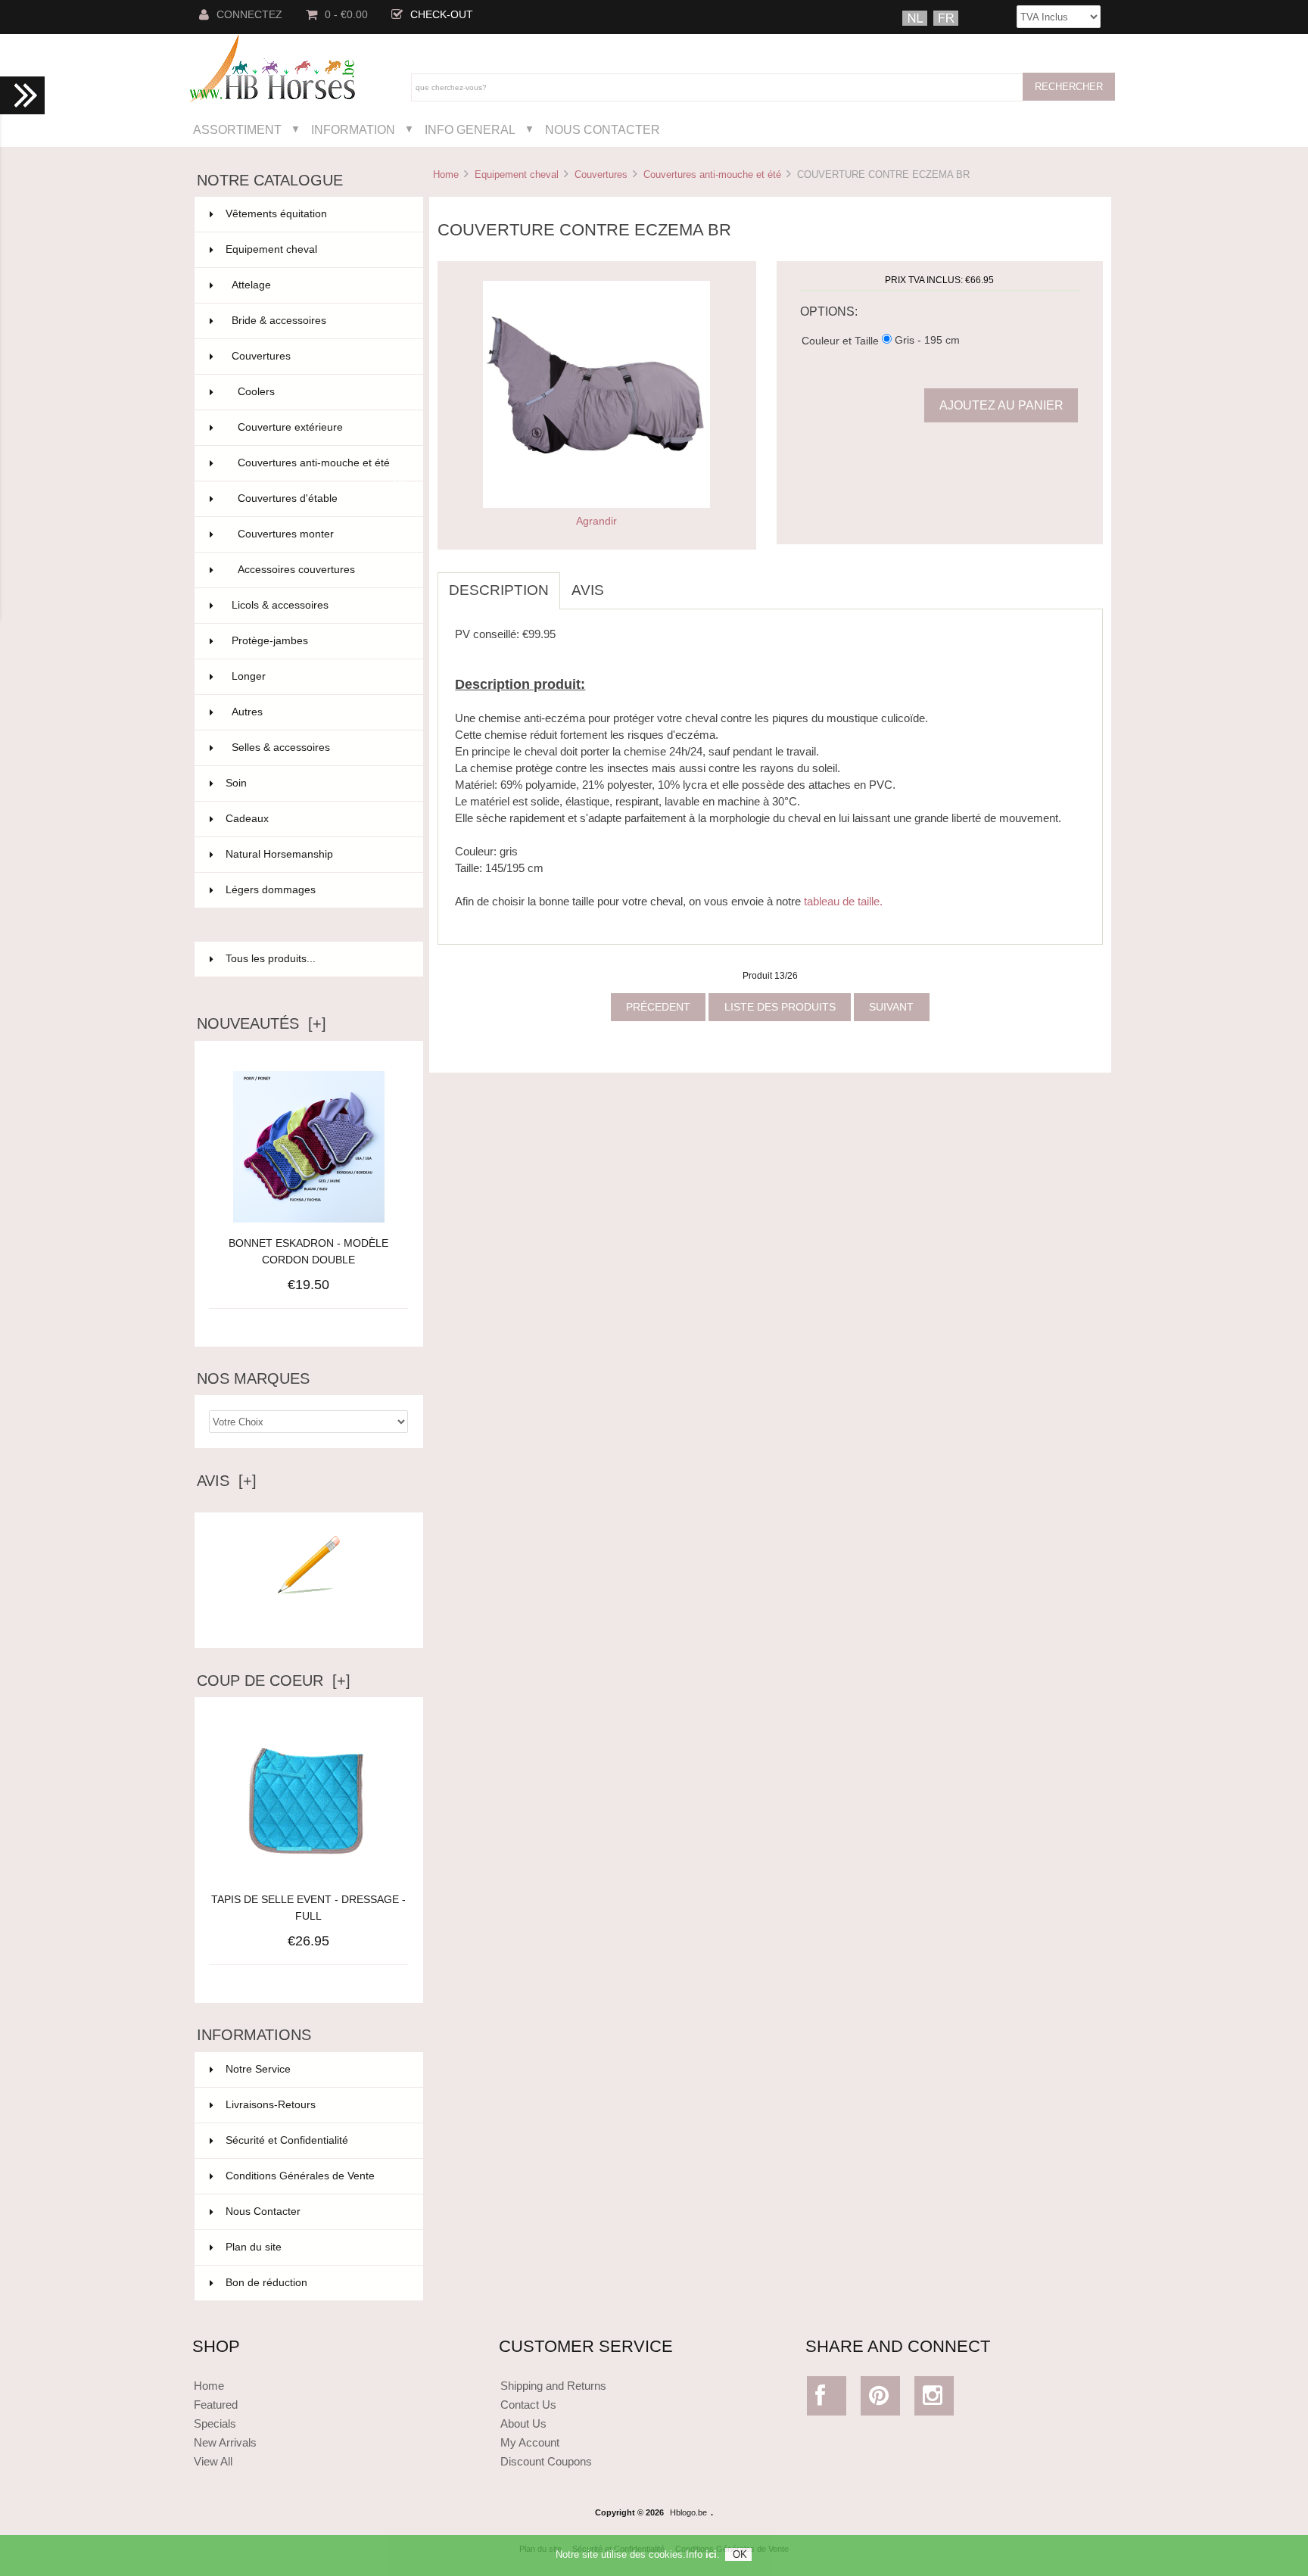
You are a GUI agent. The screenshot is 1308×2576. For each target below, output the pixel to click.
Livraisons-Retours (271, 2105)
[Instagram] (934, 2399)
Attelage (318, 285)
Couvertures (601, 174)
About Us (523, 2423)
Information (353, 129)
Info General (470, 129)
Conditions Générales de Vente (300, 2176)
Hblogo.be (688, 2512)
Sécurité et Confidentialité (287, 2140)
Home (446, 174)
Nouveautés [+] (262, 1023)
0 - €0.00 (346, 15)
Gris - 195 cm (927, 340)
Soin (315, 783)
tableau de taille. (843, 901)
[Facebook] (827, 2399)
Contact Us (528, 2405)
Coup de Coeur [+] (274, 1680)
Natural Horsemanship (315, 854)
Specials (215, 2423)
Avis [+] (227, 1481)
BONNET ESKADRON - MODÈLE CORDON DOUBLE (308, 1252)
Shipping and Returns (553, 2386)
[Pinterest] (881, 2399)
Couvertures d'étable (321, 498)
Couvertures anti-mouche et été (712, 174)
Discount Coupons (546, 2461)
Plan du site (254, 2247)
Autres (318, 712)
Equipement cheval (517, 174)
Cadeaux (315, 819)
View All (213, 2461)
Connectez (249, 15)
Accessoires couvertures (321, 570)
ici (711, 2554)
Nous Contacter (603, 129)
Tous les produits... (271, 959)
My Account (530, 2442)
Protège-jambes (318, 641)
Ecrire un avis (309, 1624)
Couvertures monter (321, 534)
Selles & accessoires (318, 748)
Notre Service (258, 2069)
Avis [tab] (588, 590)
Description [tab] (499, 590)
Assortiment (237, 129)
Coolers (321, 392)
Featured (216, 2405)
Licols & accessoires (318, 605)
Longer (318, 676)
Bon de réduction (266, 2283)
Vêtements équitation (315, 214)
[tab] (627, 582)
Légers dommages (315, 890)
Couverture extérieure (321, 427)
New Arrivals (225, 2442)
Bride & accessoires (318, 321)
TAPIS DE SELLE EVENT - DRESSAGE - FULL (308, 1908)
